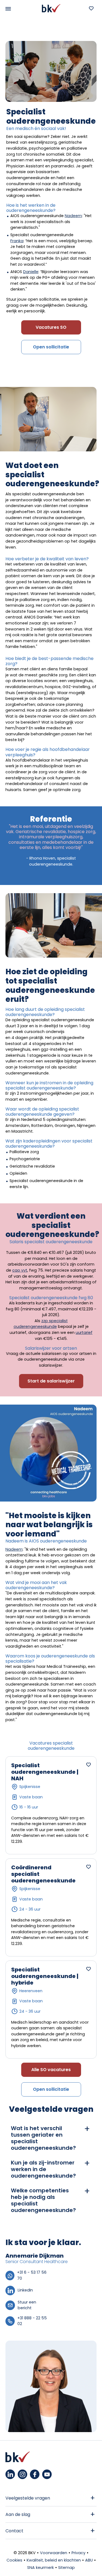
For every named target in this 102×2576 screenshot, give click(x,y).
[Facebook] (35, 2474)
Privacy (78, 2553)
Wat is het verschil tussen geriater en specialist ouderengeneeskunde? (43, 2138)
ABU (89, 2560)
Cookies (14, 2560)
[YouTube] (47, 2474)
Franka (17, 241)
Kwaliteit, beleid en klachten (54, 2560)
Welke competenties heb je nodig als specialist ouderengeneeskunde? (43, 2200)
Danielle (31, 272)
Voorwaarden (54, 2553)
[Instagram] (22, 2474)
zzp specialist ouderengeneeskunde (41, 1324)
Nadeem (73, 216)
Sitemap (67, 2568)
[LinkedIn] (10, 2474)
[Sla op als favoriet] (88, 1764)
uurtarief (84, 1333)
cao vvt (20, 1270)
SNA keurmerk (41, 2568)
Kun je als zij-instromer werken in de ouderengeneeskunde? (43, 2169)
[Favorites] (91, 8)
